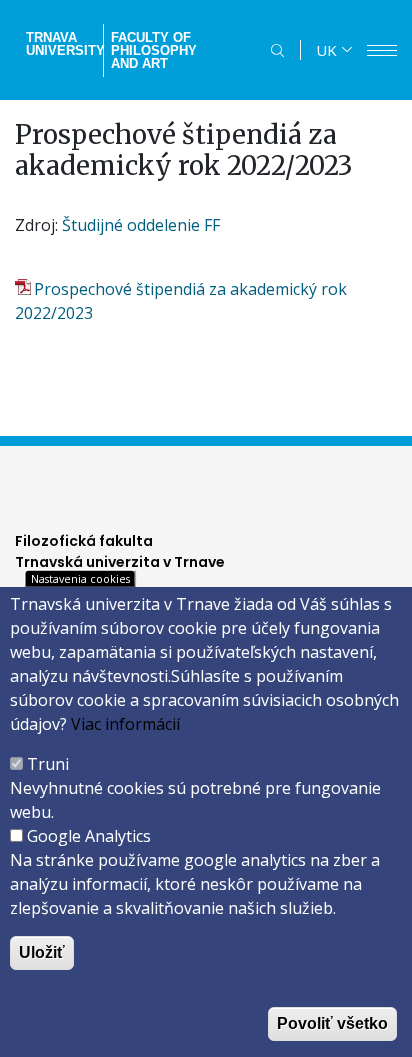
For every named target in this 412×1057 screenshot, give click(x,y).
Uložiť (42, 952)
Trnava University (62, 44)
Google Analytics (89, 836)
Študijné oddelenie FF (141, 225)
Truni (48, 764)
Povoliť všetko (332, 1023)
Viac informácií (125, 724)
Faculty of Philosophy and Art (154, 50)
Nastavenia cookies (80, 578)
